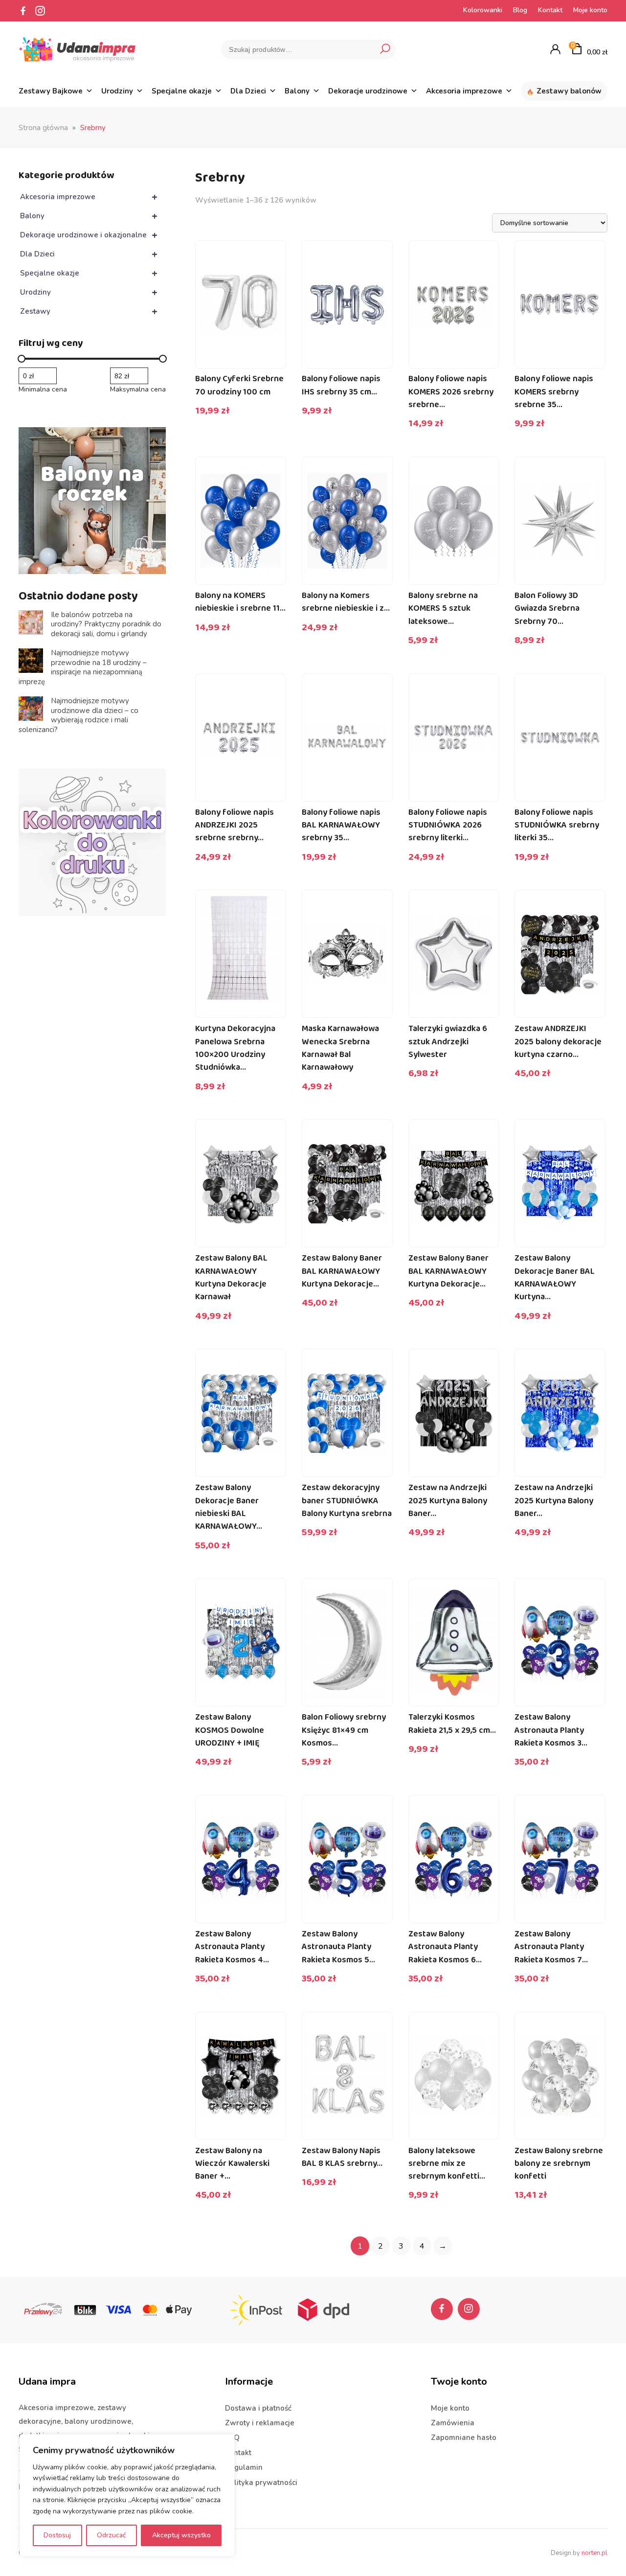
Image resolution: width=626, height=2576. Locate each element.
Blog (520, 10)
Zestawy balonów (569, 91)
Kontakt (550, 10)
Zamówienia (453, 2423)
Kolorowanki (483, 10)
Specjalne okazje (182, 91)
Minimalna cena (43, 390)
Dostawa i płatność (258, 2408)
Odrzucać (112, 2535)
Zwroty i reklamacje (260, 2423)
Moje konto (590, 10)
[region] (127, 2495)
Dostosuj (57, 2535)
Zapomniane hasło (464, 2438)
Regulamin (244, 2467)
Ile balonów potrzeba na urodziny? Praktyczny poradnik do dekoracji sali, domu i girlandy (106, 624)
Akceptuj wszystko (181, 2535)
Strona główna (43, 128)
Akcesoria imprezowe (464, 91)
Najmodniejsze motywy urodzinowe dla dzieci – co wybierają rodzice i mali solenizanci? (78, 715)
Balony (297, 91)
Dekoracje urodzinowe (368, 91)
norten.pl (594, 2553)
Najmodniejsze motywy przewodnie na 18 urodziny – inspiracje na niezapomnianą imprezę (83, 667)
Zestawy (89, 311)
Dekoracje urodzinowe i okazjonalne (89, 235)
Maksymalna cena (138, 390)
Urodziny (117, 91)
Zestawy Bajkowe (51, 91)
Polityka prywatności (261, 2483)
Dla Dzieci (248, 91)
